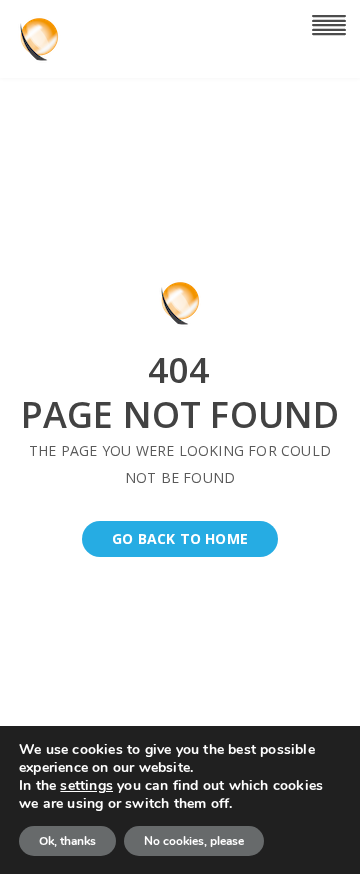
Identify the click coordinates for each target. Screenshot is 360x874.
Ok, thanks (67, 841)
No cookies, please (194, 841)
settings (86, 786)
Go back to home (180, 538)
